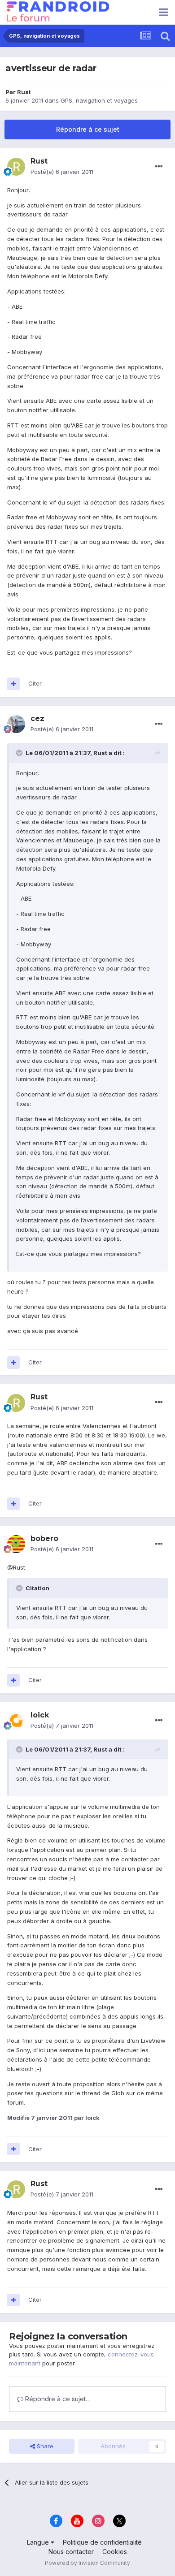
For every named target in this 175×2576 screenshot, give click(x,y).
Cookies (115, 2552)
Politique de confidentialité (102, 2542)
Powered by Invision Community (87, 2563)
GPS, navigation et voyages (99, 100)
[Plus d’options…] (159, 167)
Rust (24, 92)
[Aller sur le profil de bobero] (16, 1544)
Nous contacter (71, 2552)
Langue (39, 2542)
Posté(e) (62, 172)
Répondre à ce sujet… (57, 2399)
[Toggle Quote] (20, 753)
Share (44, 2446)
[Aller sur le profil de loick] (16, 1721)
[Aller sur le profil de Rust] (16, 167)
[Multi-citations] (13, 684)
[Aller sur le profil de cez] (16, 724)
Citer (35, 683)
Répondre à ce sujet (88, 129)
